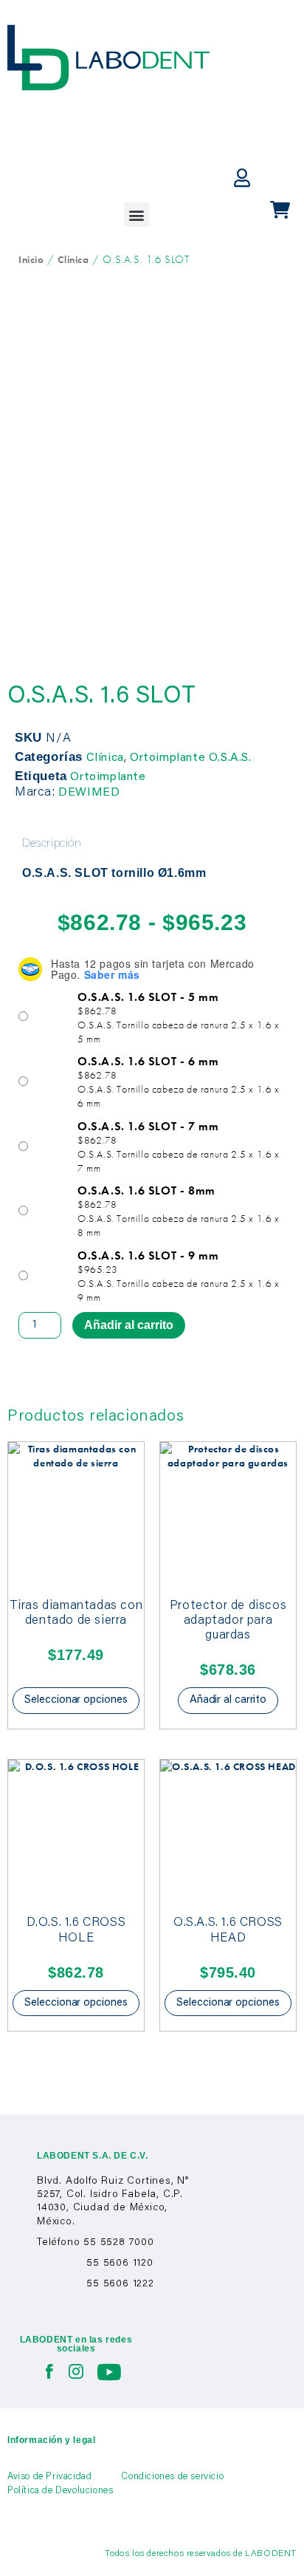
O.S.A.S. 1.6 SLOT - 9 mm (148, 1256)
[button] (137, 215)
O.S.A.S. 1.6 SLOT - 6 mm (148, 1062)
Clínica (73, 259)
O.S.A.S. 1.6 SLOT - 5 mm (148, 997)
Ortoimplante (108, 777)
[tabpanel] (152, 874)
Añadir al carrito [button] (228, 1700)
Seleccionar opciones (76, 1700)
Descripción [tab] (52, 844)
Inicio (31, 259)
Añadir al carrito (129, 1325)
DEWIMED (89, 793)
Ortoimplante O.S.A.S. (191, 758)
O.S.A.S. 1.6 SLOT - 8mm (146, 1191)
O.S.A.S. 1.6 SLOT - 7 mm (148, 1127)
